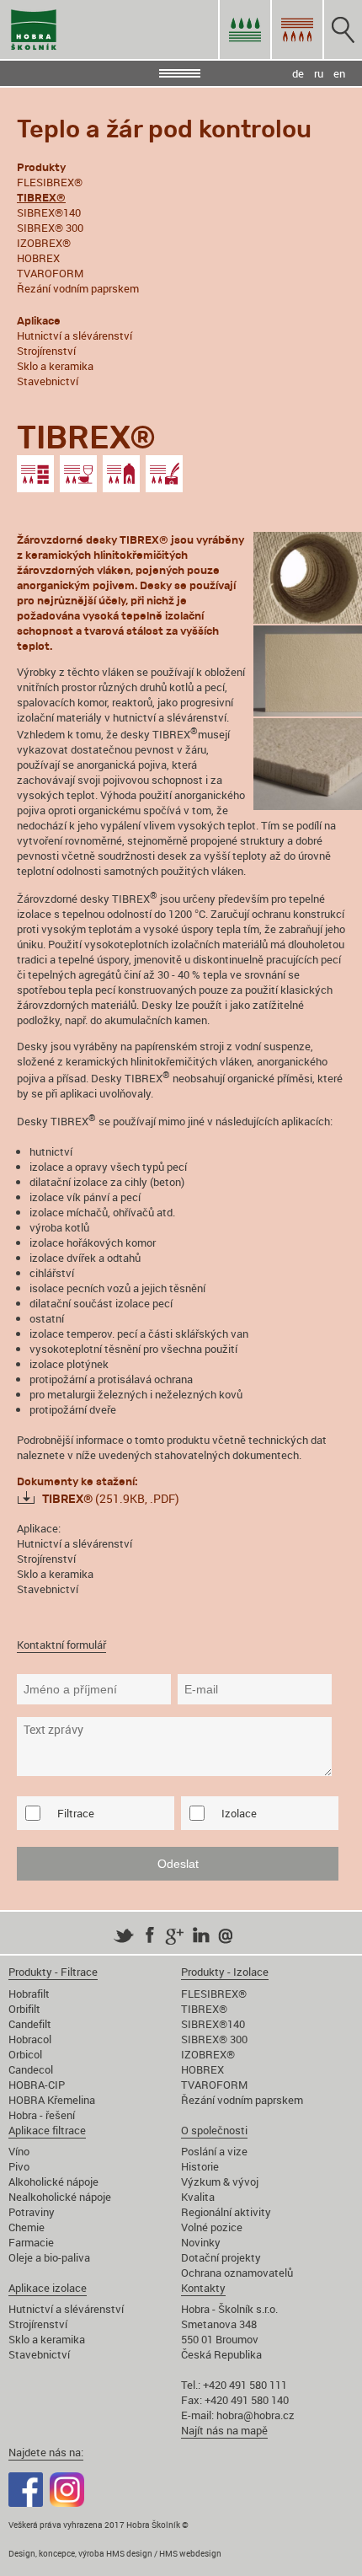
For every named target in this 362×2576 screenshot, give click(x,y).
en (339, 73)
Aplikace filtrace (47, 2130)
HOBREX (38, 258)
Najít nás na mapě (224, 2430)
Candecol (31, 2069)
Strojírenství (46, 351)
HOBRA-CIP (37, 2085)
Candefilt (30, 2024)
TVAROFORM (50, 273)
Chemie (27, 2227)
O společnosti (214, 2130)
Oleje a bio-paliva (49, 2257)
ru (319, 73)
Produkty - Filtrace (53, 1972)
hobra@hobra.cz (256, 2415)
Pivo (19, 2166)
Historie (200, 2166)
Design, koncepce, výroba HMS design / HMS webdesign (115, 2553)
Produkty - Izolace (225, 1972)
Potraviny (32, 2212)
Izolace (239, 1813)
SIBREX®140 (49, 212)
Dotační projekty (221, 2257)
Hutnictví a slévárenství (75, 335)
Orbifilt (24, 2009)
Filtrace (76, 1813)
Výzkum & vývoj (220, 2182)
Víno (19, 2151)
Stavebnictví (48, 381)
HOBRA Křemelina (52, 2100)
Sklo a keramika (55, 366)
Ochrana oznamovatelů (237, 2273)
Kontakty (203, 2288)
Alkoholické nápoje (53, 2182)
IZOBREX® (44, 243)
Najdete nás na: (46, 2452)
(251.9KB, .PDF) (111, 1498)
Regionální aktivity (226, 2212)
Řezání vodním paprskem (78, 288)
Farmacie (31, 2242)
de (298, 73)
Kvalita (198, 2197)
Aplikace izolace (48, 2288)
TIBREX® (204, 2009)
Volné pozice (212, 2227)
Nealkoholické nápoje (60, 2197)
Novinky (201, 2242)
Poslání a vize (214, 2151)
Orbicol (25, 2054)
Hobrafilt (29, 1994)
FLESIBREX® (50, 182)
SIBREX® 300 (50, 228)
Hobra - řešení (42, 2115)
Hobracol (30, 2039)
